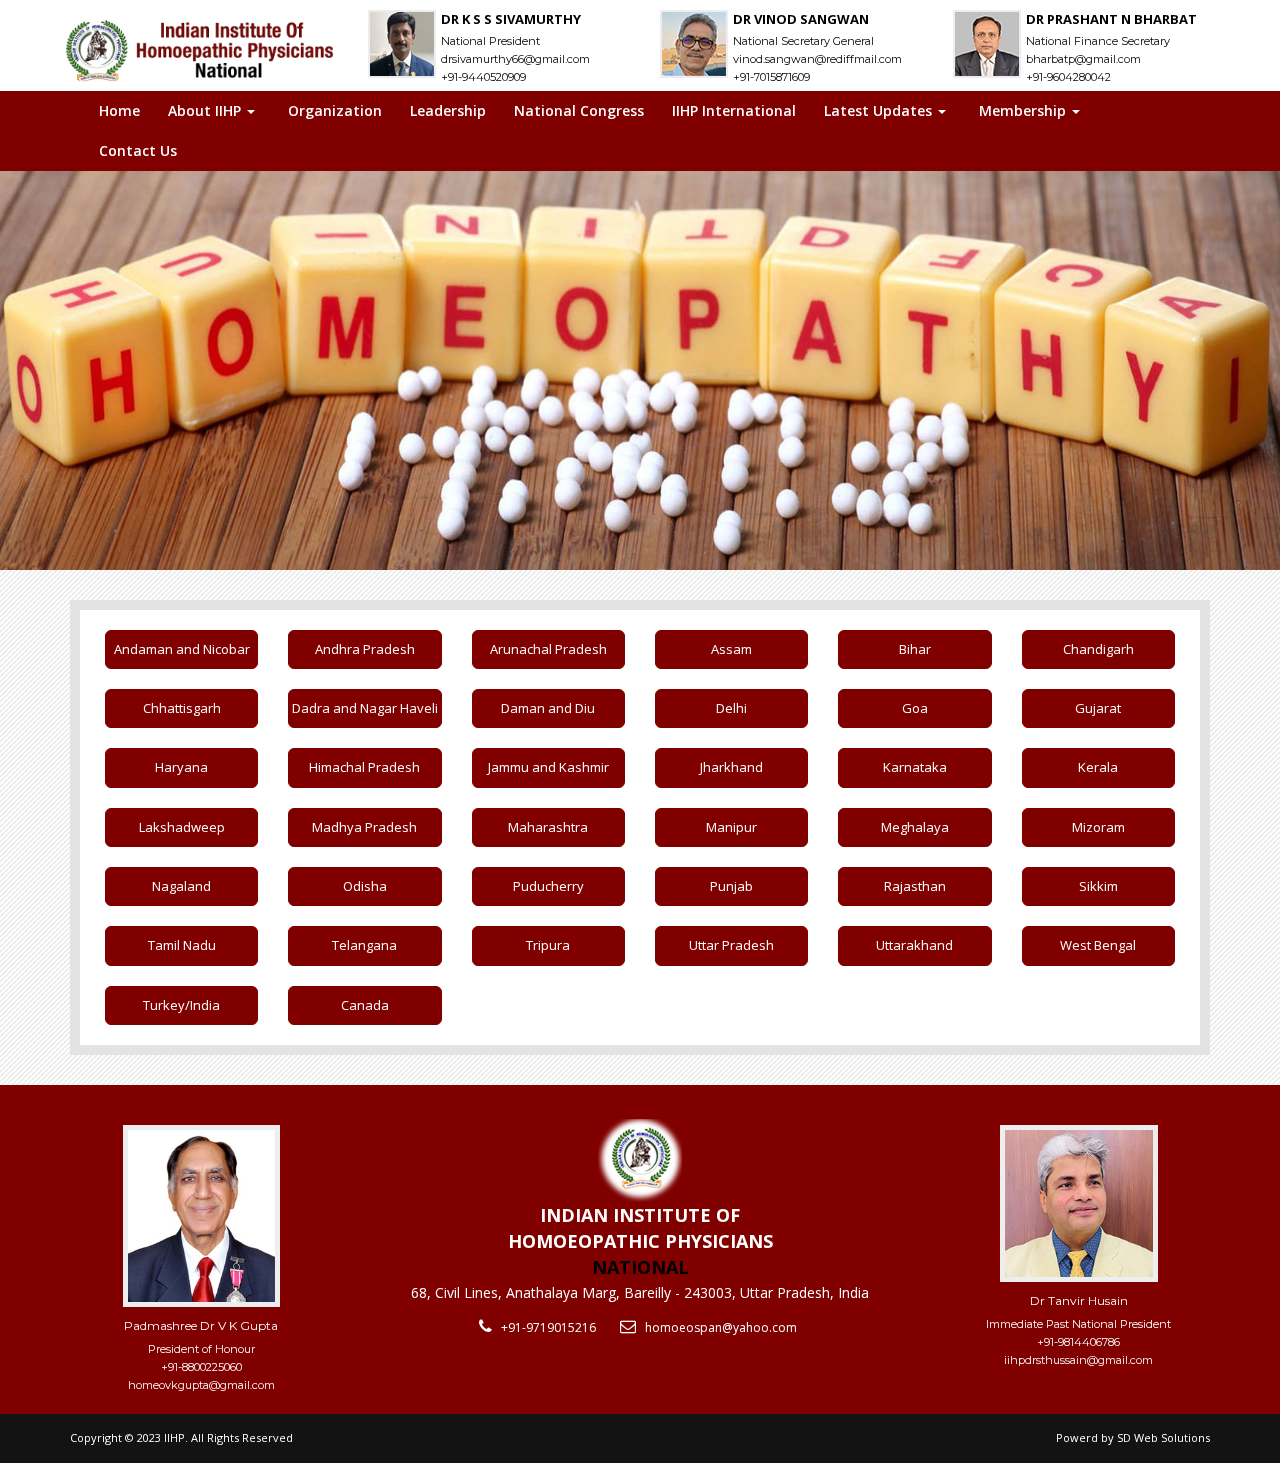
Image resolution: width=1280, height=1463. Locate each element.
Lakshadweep (182, 827)
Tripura (548, 945)
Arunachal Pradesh (548, 649)
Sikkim (1098, 886)
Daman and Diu (548, 708)
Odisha (365, 886)
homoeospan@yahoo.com (721, 1327)
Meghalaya (915, 827)
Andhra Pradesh (365, 649)
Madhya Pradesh (364, 827)
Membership (1024, 110)
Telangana (364, 945)
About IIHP (206, 110)
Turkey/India (181, 1005)
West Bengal (1098, 945)
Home (119, 110)
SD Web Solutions (1163, 1437)
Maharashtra (548, 827)
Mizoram (1098, 827)
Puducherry (548, 886)
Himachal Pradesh (364, 767)
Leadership (448, 110)
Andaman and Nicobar (182, 649)
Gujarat (1098, 708)
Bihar (915, 649)
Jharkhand (731, 767)
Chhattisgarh (182, 708)
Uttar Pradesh (731, 945)
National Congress (579, 110)
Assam (731, 649)
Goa (915, 708)
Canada (365, 1005)
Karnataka (915, 767)
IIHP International (734, 110)
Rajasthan (915, 886)
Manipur (731, 827)
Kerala (1098, 767)
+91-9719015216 (548, 1327)
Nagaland (181, 886)
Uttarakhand (914, 945)
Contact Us (138, 150)
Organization (335, 110)
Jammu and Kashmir (548, 767)
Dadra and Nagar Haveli (365, 708)
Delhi (731, 708)
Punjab (731, 886)
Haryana (181, 767)
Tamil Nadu (182, 945)
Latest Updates (880, 110)
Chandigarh (1098, 649)
